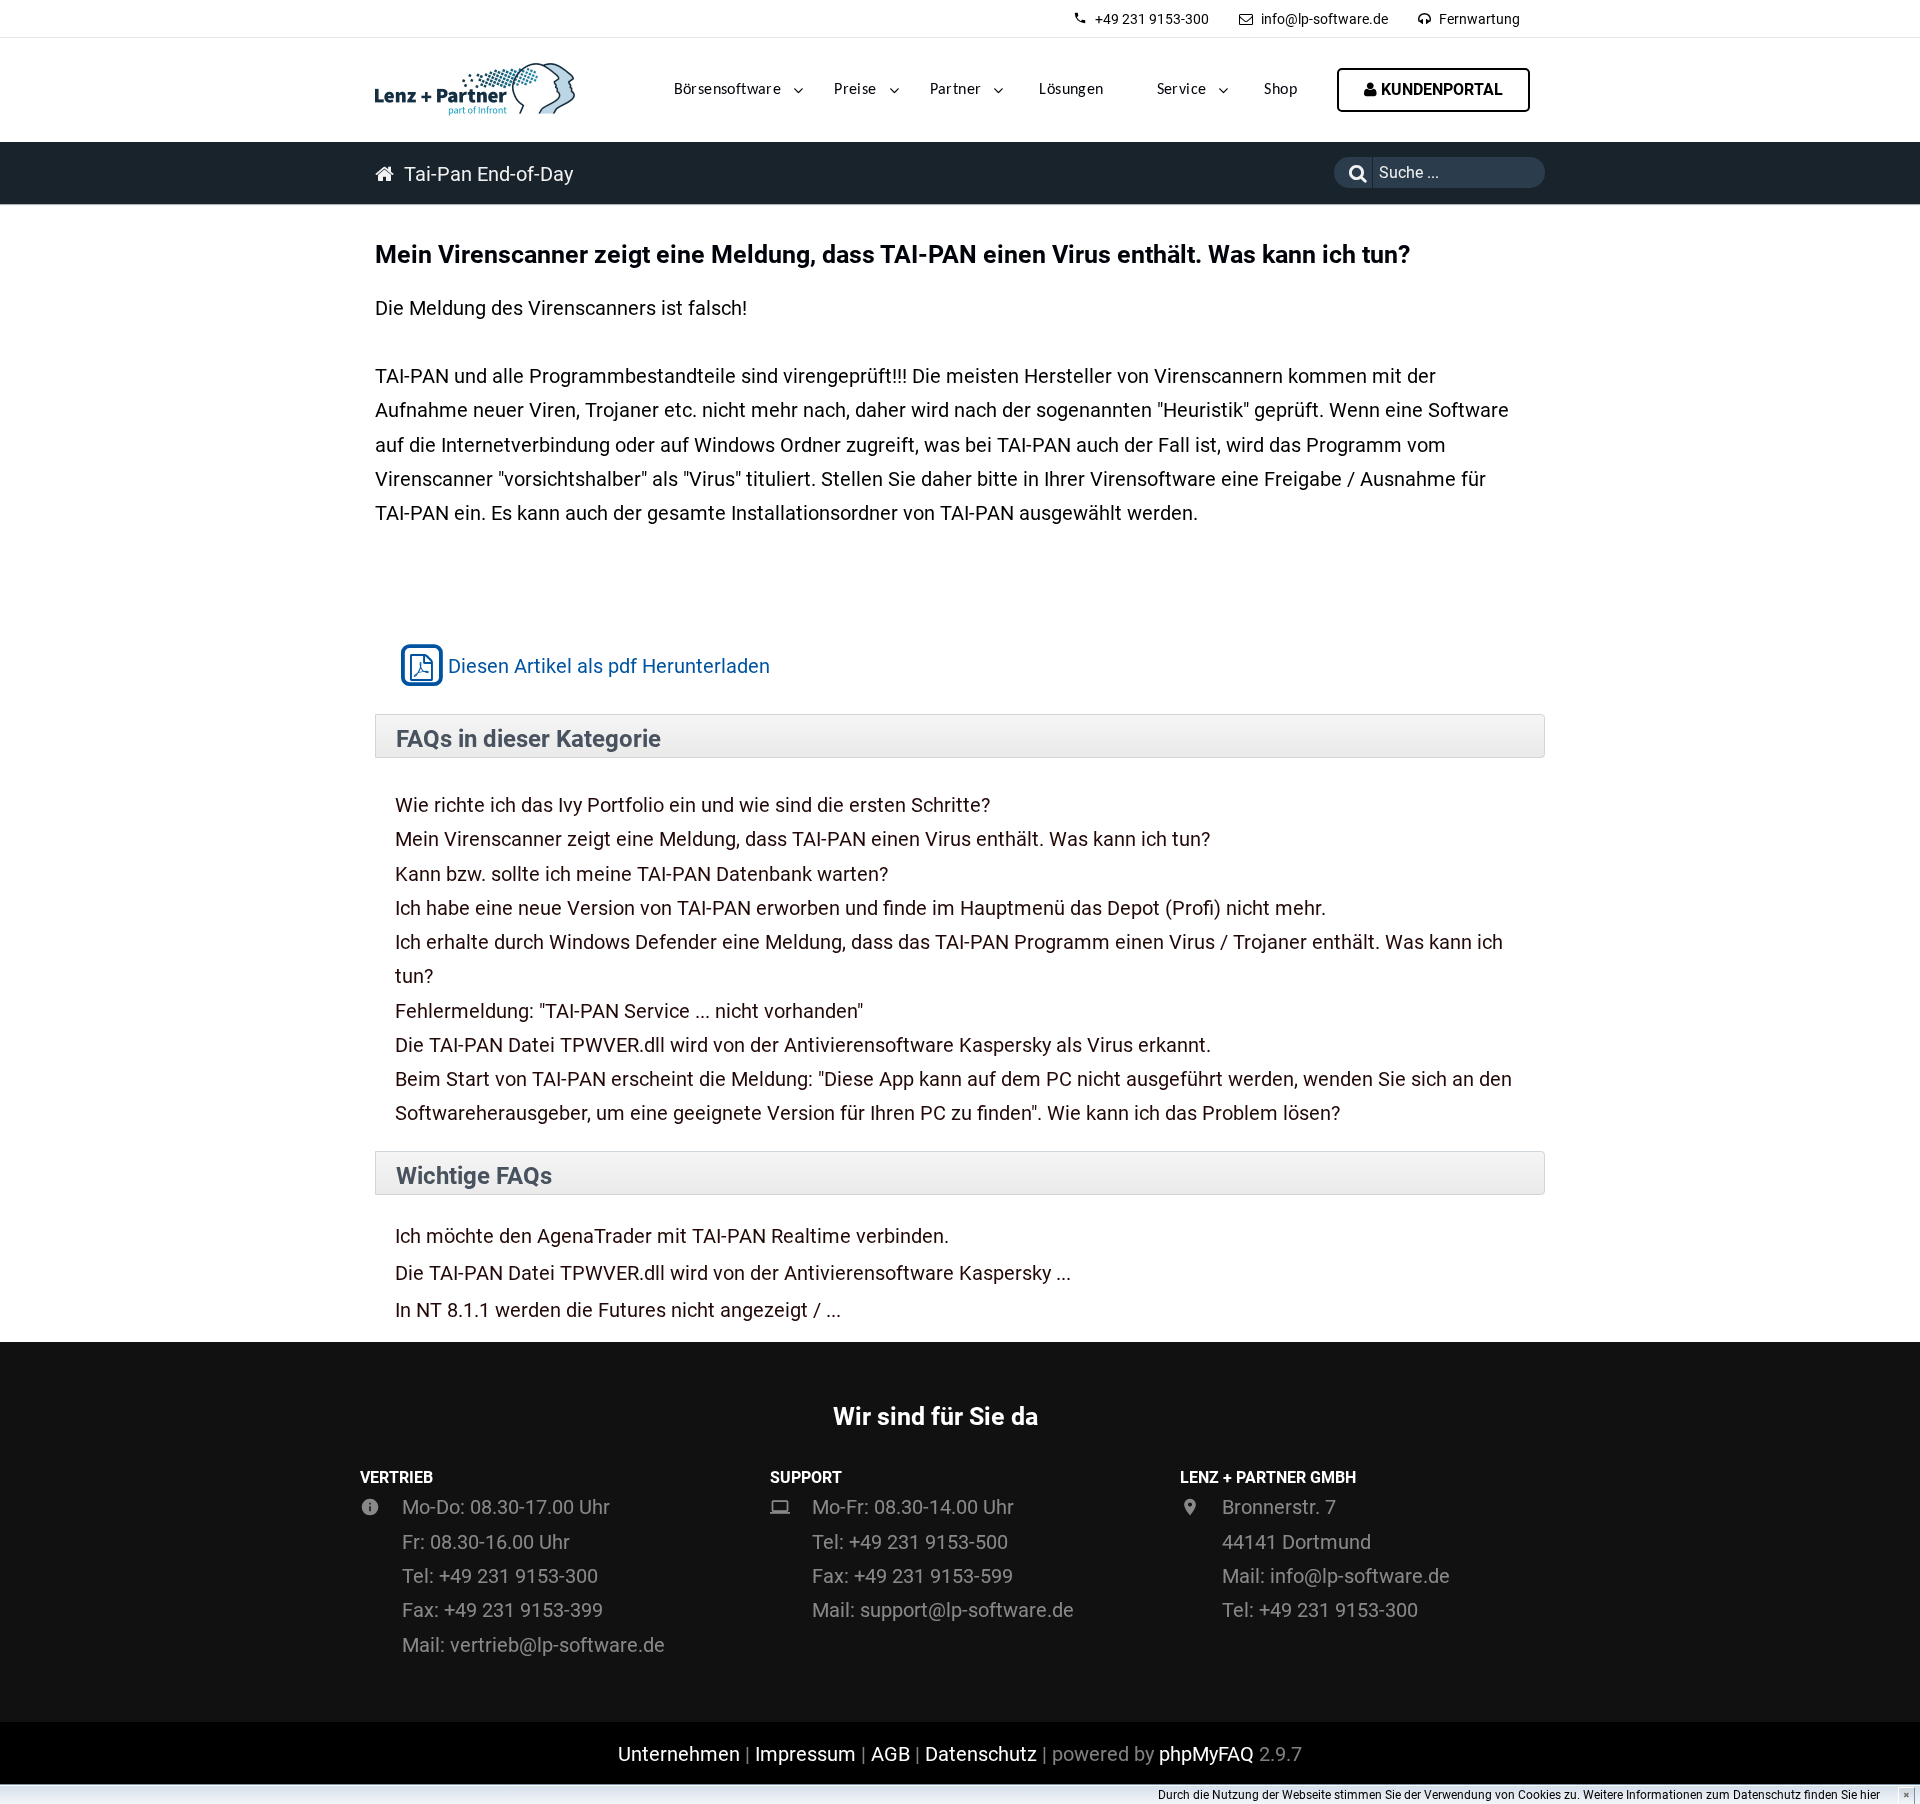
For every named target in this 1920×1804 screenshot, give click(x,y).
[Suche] (1353, 172)
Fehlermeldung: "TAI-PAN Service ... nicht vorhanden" (629, 1011)
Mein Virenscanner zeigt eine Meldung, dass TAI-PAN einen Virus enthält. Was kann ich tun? (802, 839)
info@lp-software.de (1324, 19)
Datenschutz (981, 1754)
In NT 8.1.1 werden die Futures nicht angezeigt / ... (618, 1310)
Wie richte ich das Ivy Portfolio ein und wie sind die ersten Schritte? (692, 805)
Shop (1280, 90)
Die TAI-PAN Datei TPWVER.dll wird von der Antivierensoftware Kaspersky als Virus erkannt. (803, 1045)
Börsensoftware (728, 90)
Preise (855, 90)
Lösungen (1071, 90)
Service (1182, 90)
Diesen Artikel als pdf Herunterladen (609, 666)
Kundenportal (1440, 89)
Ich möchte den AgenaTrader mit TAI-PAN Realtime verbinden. (672, 1236)
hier (1870, 1795)
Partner (956, 90)
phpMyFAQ (1206, 1754)
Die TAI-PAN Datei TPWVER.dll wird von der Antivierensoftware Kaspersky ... (733, 1273)
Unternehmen (679, 1754)
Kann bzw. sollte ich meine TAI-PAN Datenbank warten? (641, 874)
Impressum (805, 1754)
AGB (890, 1754)
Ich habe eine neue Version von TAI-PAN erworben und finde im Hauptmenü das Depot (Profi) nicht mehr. (860, 908)
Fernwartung (1479, 19)
